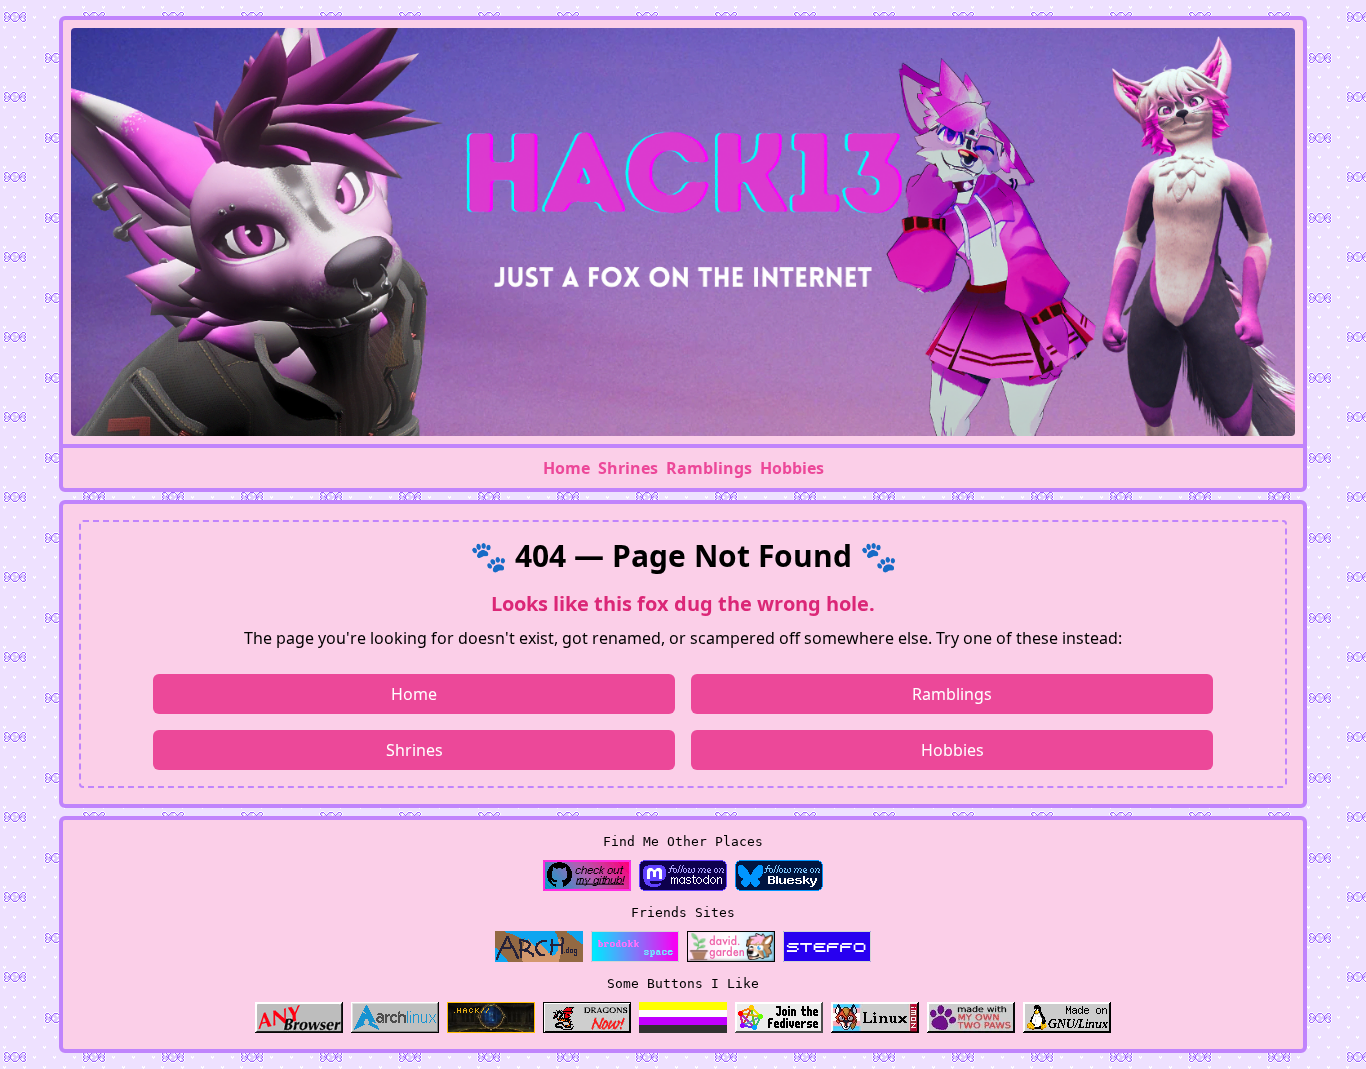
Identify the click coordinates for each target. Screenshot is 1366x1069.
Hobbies (792, 468)
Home (566, 468)
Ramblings (709, 468)
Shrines (628, 468)
